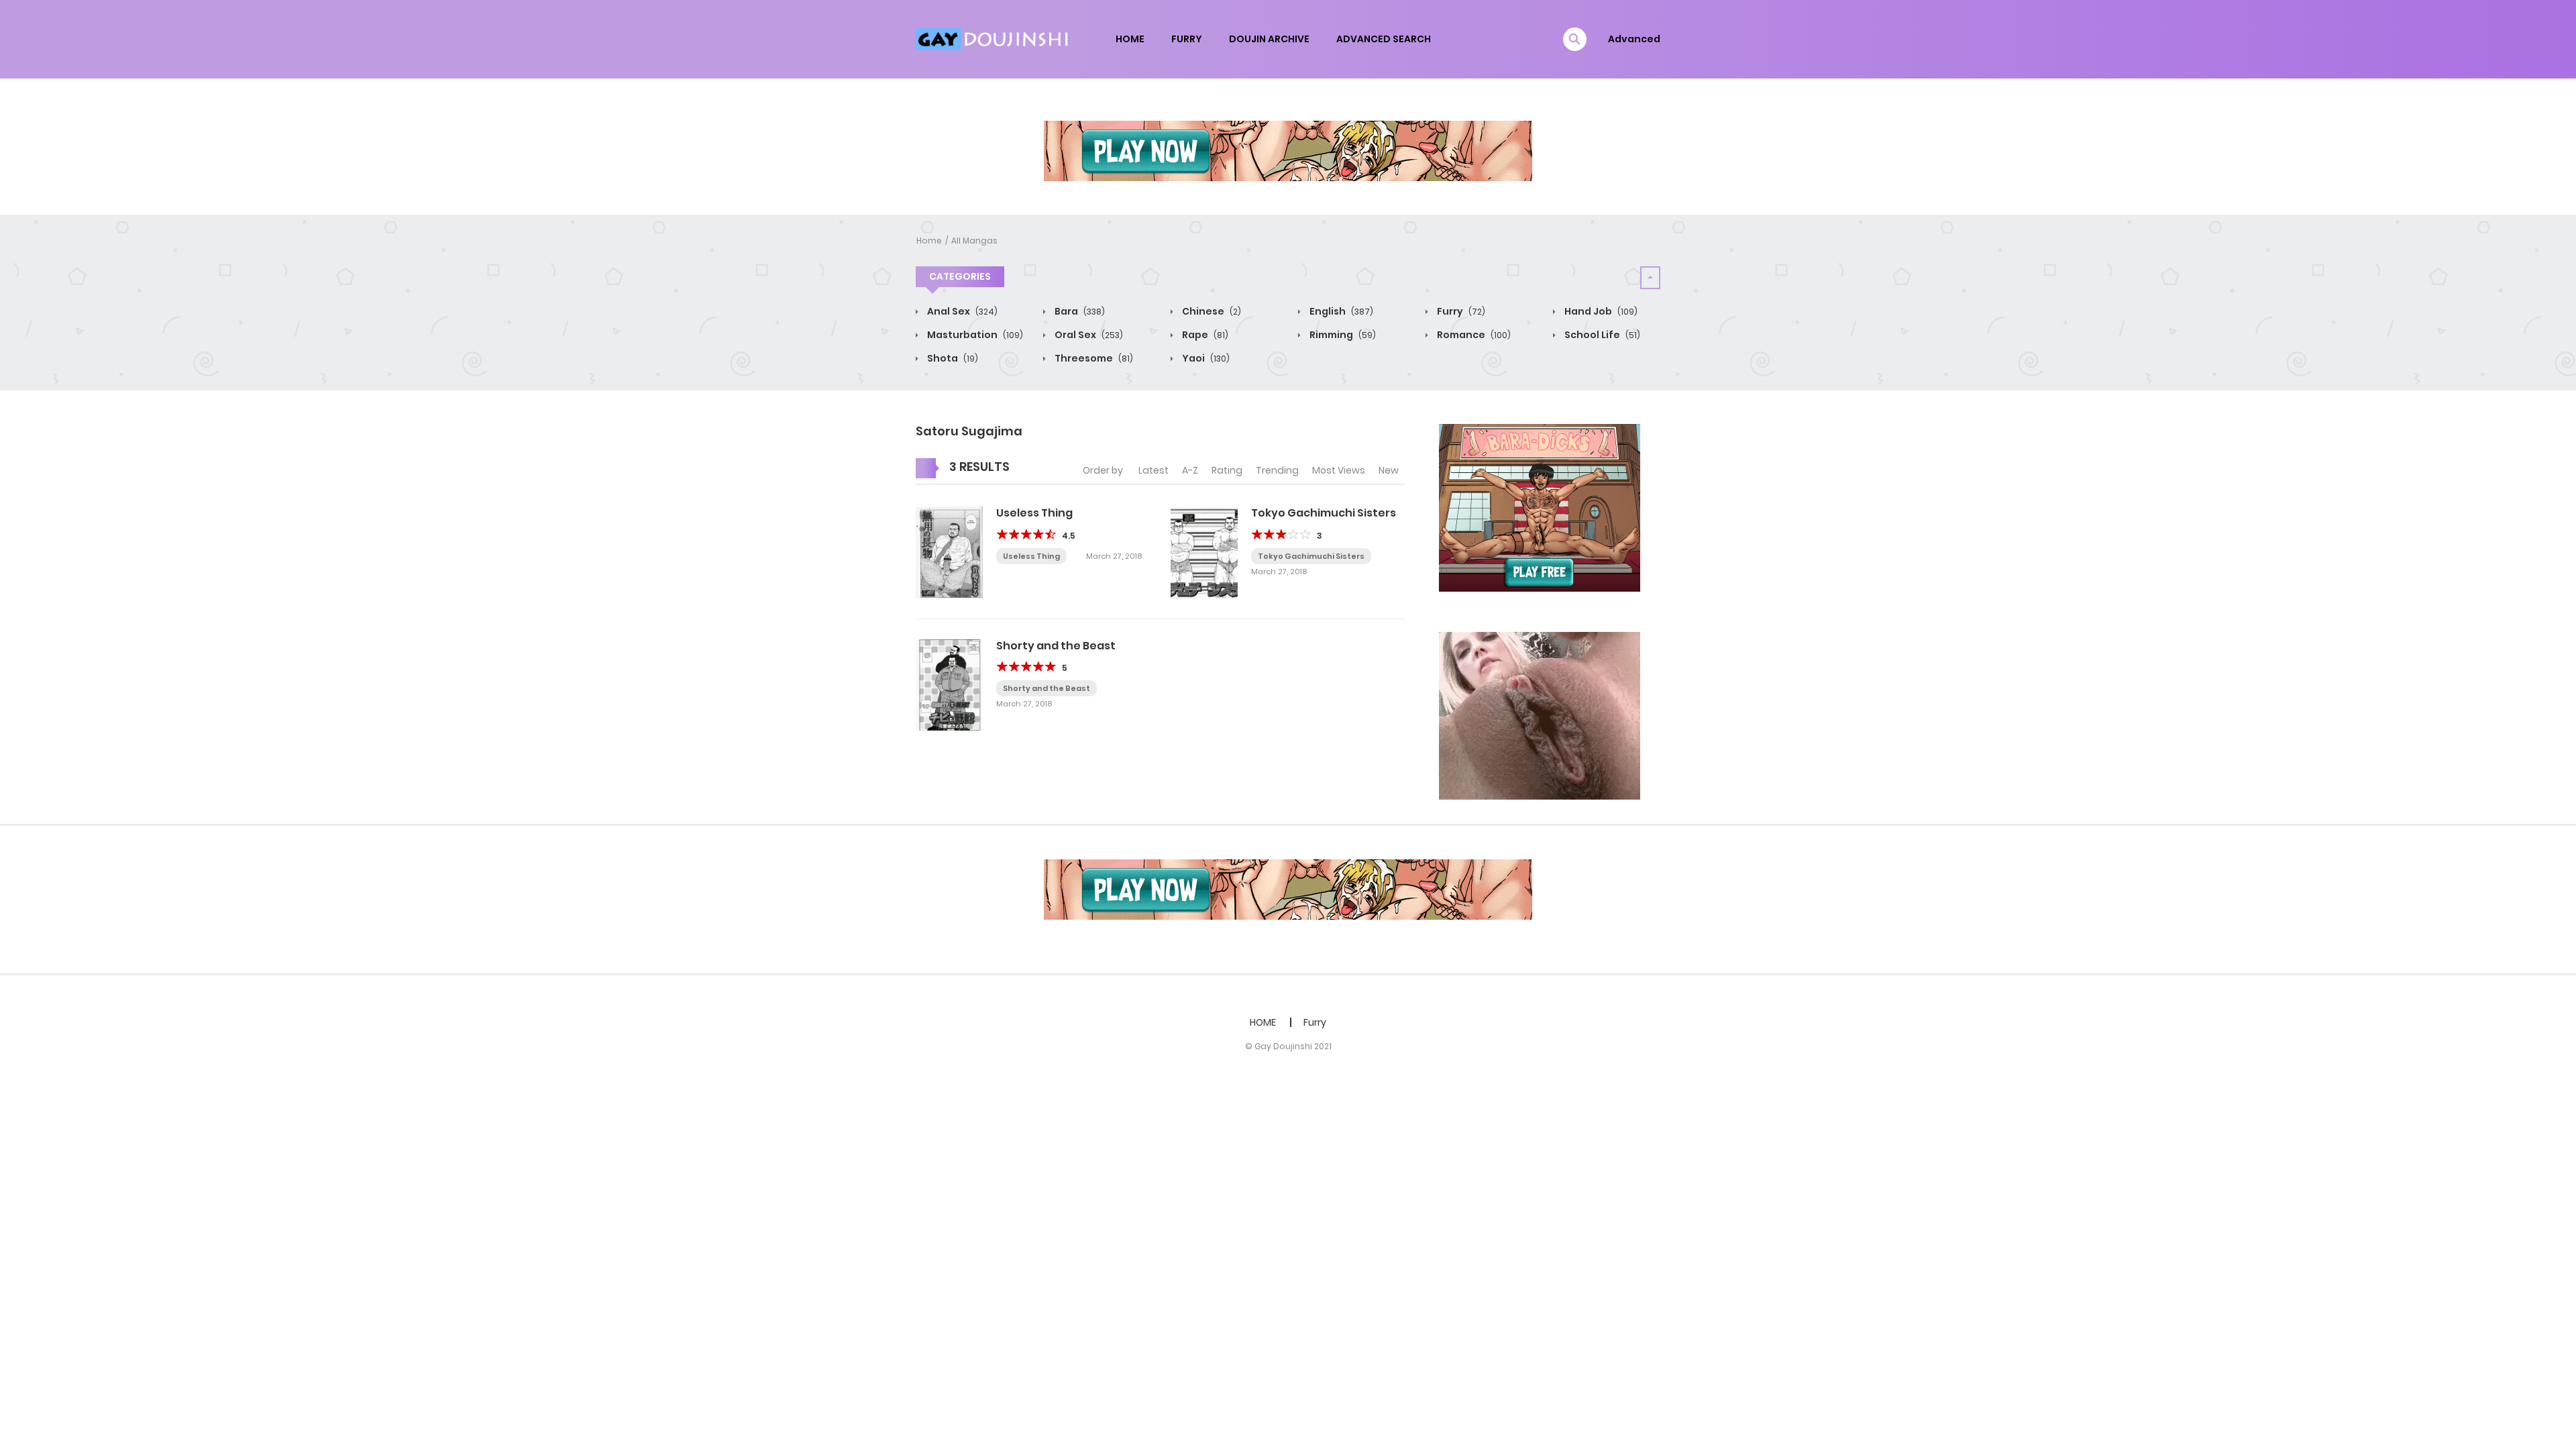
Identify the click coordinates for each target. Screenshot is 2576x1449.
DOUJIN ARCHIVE (1269, 39)
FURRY (1187, 39)
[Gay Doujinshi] (994, 38)
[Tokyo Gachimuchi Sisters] (1204, 551)
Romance (1473, 335)
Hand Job (1600, 311)
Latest (1153, 470)
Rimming (1342, 335)
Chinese (1211, 311)
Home (929, 240)
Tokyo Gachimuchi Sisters (1324, 513)
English (1340, 311)
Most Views (1339, 470)
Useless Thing (1034, 513)
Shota (952, 358)
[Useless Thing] (949, 551)
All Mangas (974, 240)
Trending (1277, 470)
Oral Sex (1088, 335)
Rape (1204, 335)
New (1389, 470)
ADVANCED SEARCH (1384, 39)
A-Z (1190, 470)
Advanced (1634, 39)
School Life (1601, 335)
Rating (1227, 470)
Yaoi (1205, 358)
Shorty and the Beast (1056, 646)
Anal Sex (961, 311)
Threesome (1093, 358)
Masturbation (974, 335)
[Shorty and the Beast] (949, 684)
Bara (1079, 311)
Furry (1460, 311)
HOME (1130, 39)
